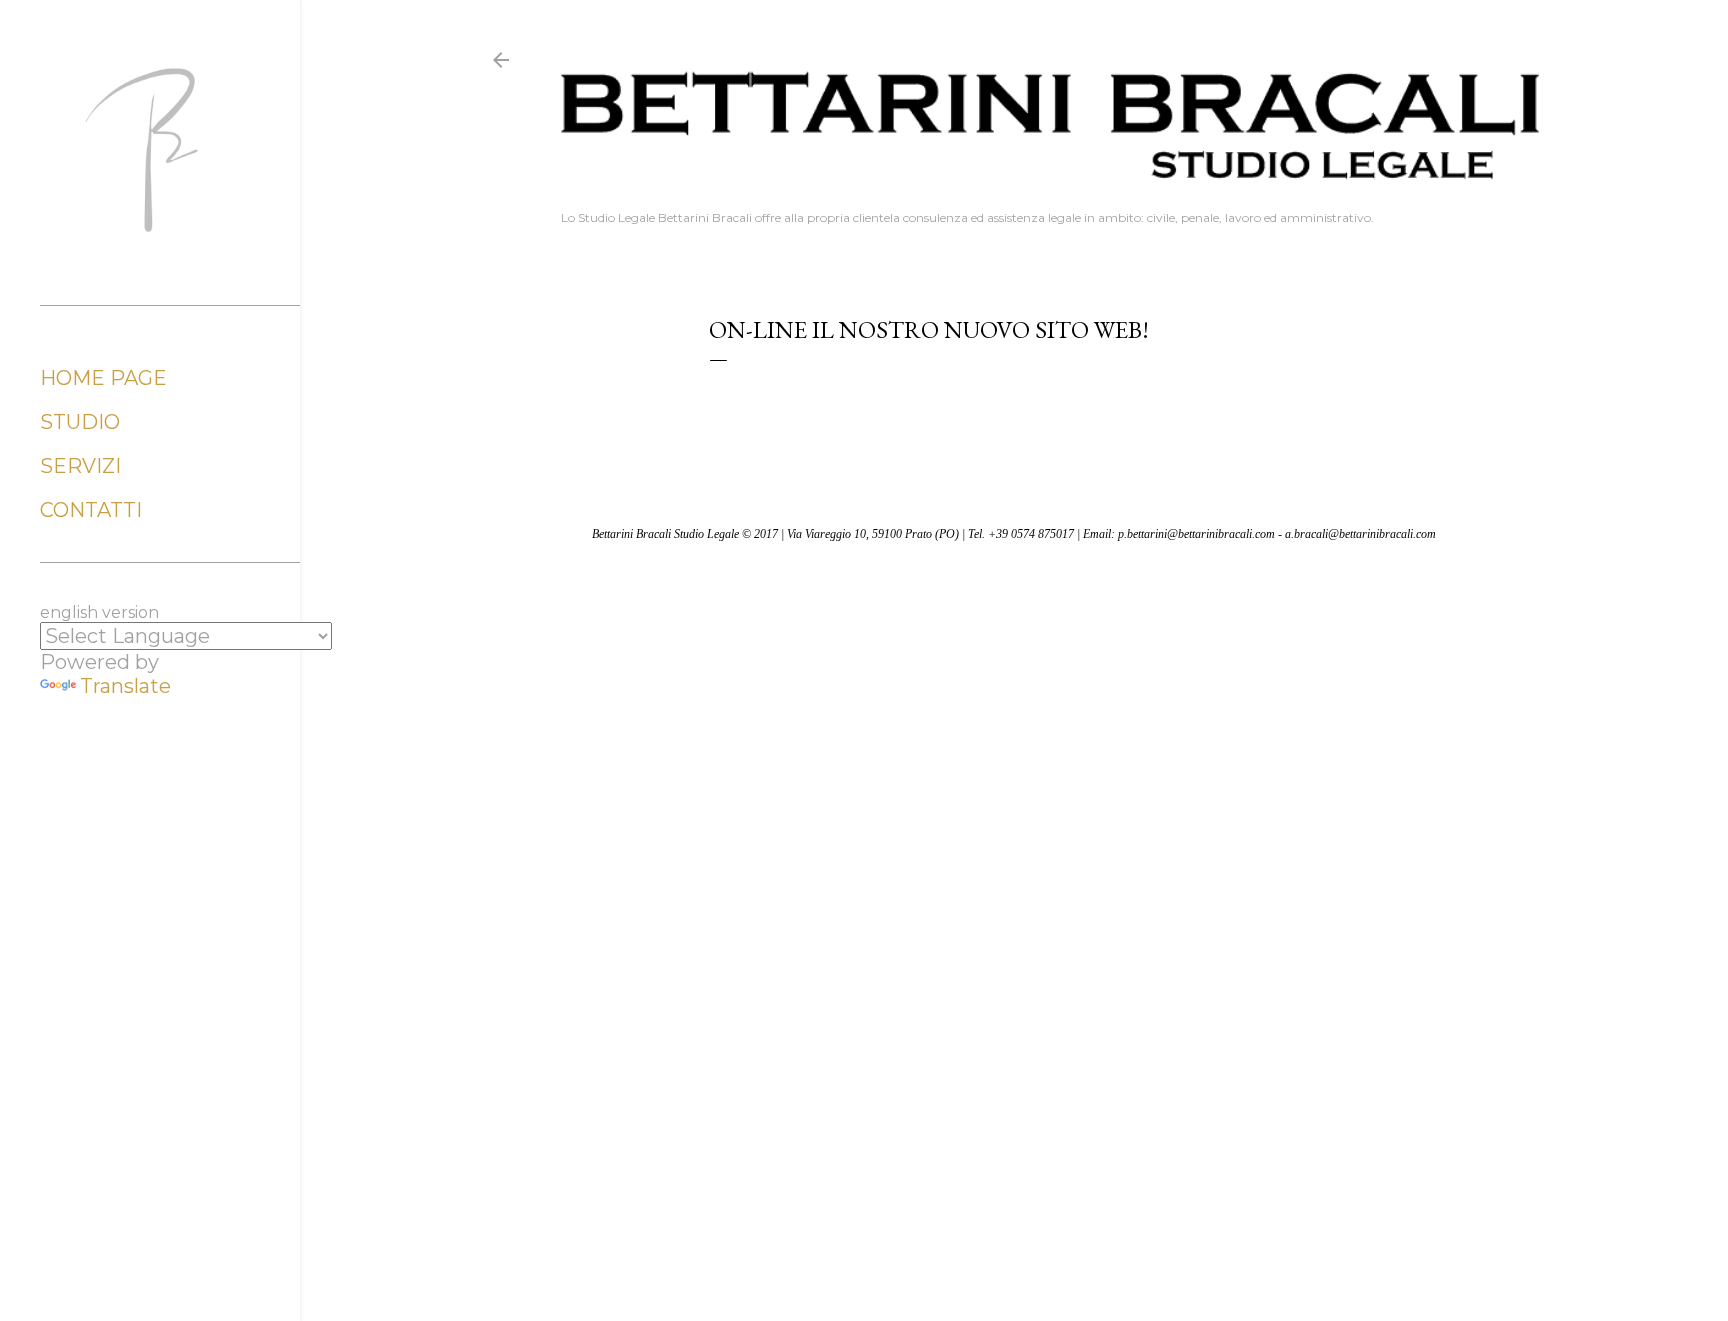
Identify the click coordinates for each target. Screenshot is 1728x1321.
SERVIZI (80, 466)
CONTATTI (91, 510)
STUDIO (80, 422)
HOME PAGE (103, 378)
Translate (125, 686)
